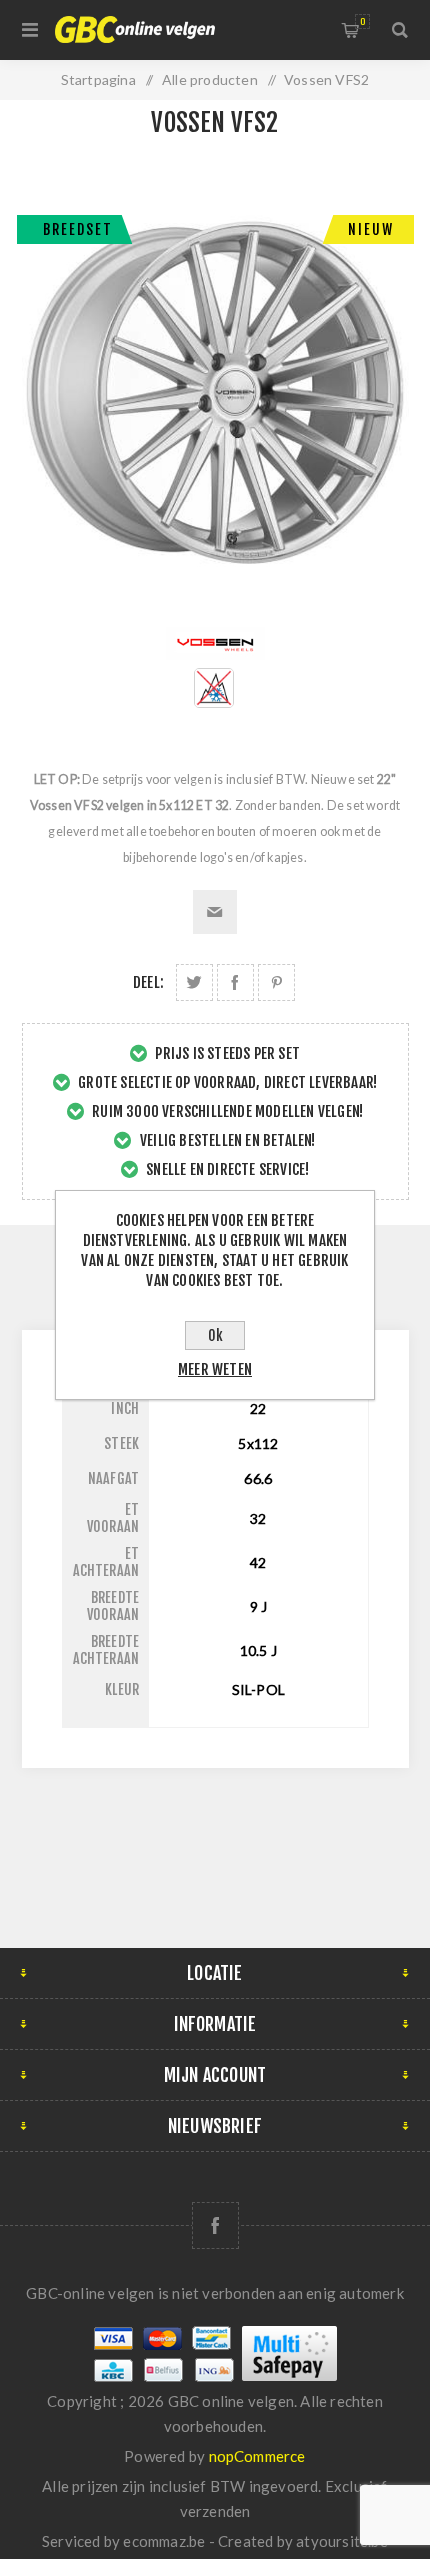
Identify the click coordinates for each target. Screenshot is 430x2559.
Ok (215, 1335)
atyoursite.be (342, 2541)
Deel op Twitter (194, 982)
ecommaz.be (164, 2541)
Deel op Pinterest (276, 982)
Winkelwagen (362, 21)
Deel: (148, 982)
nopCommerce (257, 2456)
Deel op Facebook (235, 982)
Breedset (78, 229)
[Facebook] (215, 2225)
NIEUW (371, 229)
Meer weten (215, 1369)
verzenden (215, 2511)
